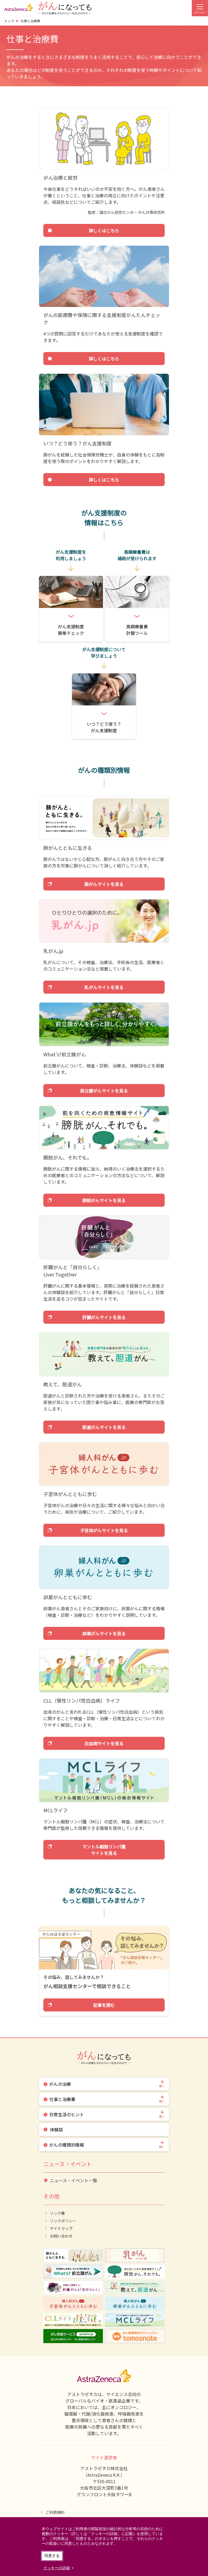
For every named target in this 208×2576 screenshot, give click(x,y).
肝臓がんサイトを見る (104, 1317)
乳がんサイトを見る (104, 987)
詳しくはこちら (104, 230)
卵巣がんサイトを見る (104, 1633)
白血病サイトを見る (104, 1743)
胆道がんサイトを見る (104, 1427)
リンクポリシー (63, 2221)
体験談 (56, 2130)
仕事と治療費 (62, 2099)
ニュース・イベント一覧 (74, 2180)
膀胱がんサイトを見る (104, 1200)
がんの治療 (60, 2084)
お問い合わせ (61, 2236)
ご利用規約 (55, 2512)
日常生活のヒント (67, 2114)
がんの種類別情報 (67, 2145)
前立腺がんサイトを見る (104, 1091)
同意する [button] (52, 2556)
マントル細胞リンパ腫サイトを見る (104, 1850)
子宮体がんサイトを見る (104, 1530)
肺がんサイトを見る (104, 884)
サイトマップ (61, 2228)
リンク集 (57, 2213)
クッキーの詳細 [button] (57, 2568)
